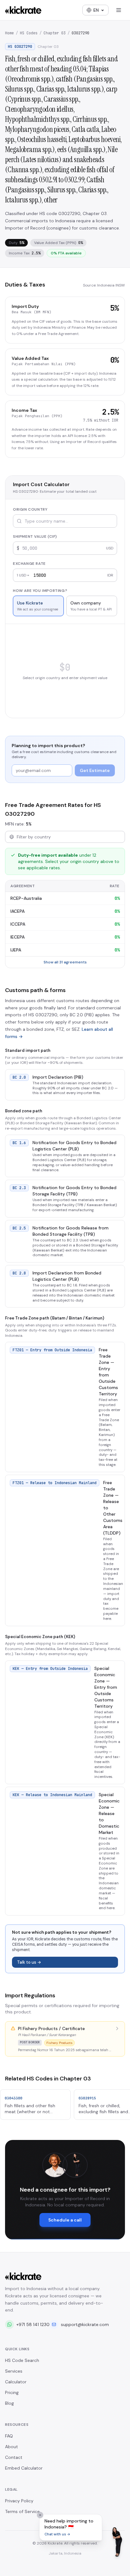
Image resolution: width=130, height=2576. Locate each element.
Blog (9, 2403)
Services (14, 2371)
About (12, 2447)
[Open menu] (119, 10)
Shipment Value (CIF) (35, 536)
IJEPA (16, 950)
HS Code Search (22, 2360)
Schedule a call (65, 2220)
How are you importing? (40, 591)
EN (96, 10)
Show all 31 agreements (65, 962)
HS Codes (29, 33)
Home (9, 33)
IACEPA (18, 911)
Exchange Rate (29, 564)
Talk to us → (29, 1962)
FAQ (9, 2436)
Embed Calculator (24, 2468)
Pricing (12, 2392)
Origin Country (30, 509)
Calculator (16, 2382)
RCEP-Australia (26, 898)
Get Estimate (95, 770)
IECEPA (18, 937)
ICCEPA (18, 924)
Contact (14, 2457)
